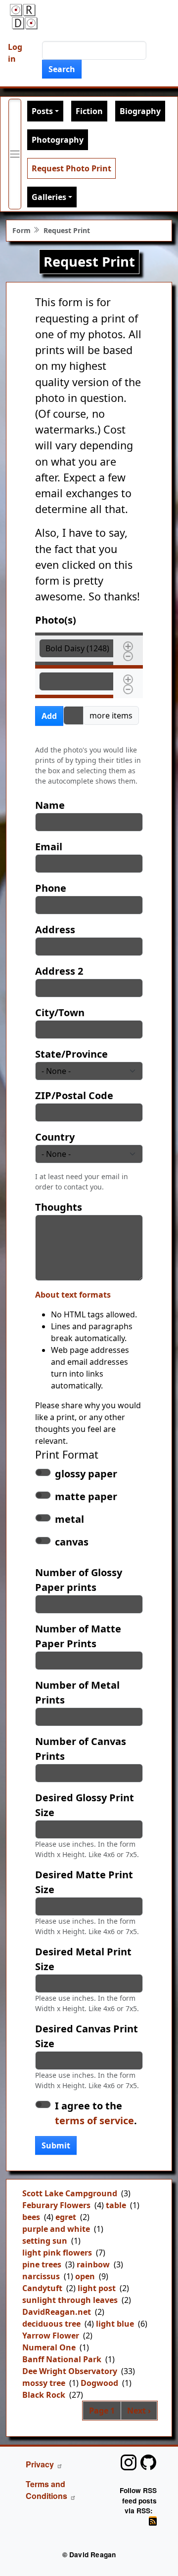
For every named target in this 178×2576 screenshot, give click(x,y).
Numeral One (49, 2347)
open (85, 2276)
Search (62, 69)
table (116, 2205)
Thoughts (59, 1207)
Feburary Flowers (56, 2205)
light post (97, 2288)
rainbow (93, 2264)
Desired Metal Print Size (83, 1959)
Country (55, 1137)
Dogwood (99, 2383)
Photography (58, 140)
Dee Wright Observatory (70, 2371)
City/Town (60, 1012)
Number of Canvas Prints (81, 1749)
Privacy (40, 2464)
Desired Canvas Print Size (87, 2036)
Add (49, 716)
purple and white (56, 2229)
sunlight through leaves (70, 2300)
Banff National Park (62, 2359)
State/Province (71, 1054)
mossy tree (44, 2383)
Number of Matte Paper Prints (78, 1636)
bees (31, 2217)
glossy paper (86, 1474)
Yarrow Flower (51, 2336)
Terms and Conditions (46, 2490)
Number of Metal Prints (77, 1692)
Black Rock (44, 2395)
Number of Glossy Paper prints (79, 1580)
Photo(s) (56, 620)
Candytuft (42, 2288)
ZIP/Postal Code (74, 1095)
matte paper (86, 1496)
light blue (115, 2324)
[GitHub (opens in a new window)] (148, 2462)
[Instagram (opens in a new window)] (129, 2462)
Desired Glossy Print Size (85, 1805)
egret (66, 2217)
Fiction (89, 111)
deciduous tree (51, 2324)
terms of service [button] (94, 2120)
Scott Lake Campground (70, 2193)
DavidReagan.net (57, 2312)
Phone (51, 888)
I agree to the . (96, 2113)
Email (49, 847)
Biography (140, 111)
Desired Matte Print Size (84, 1882)
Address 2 (59, 971)
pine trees (42, 2264)
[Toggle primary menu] (15, 154)
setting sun (45, 2241)
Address (55, 930)
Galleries (49, 197)
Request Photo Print (71, 168)
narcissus (41, 2276)
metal (69, 1519)
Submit (56, 2145)
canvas (72, 1542)
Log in (15, 53)
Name (50, 805)
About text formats (73, 1295)
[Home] (24, 17)
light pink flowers (57, 2253)
